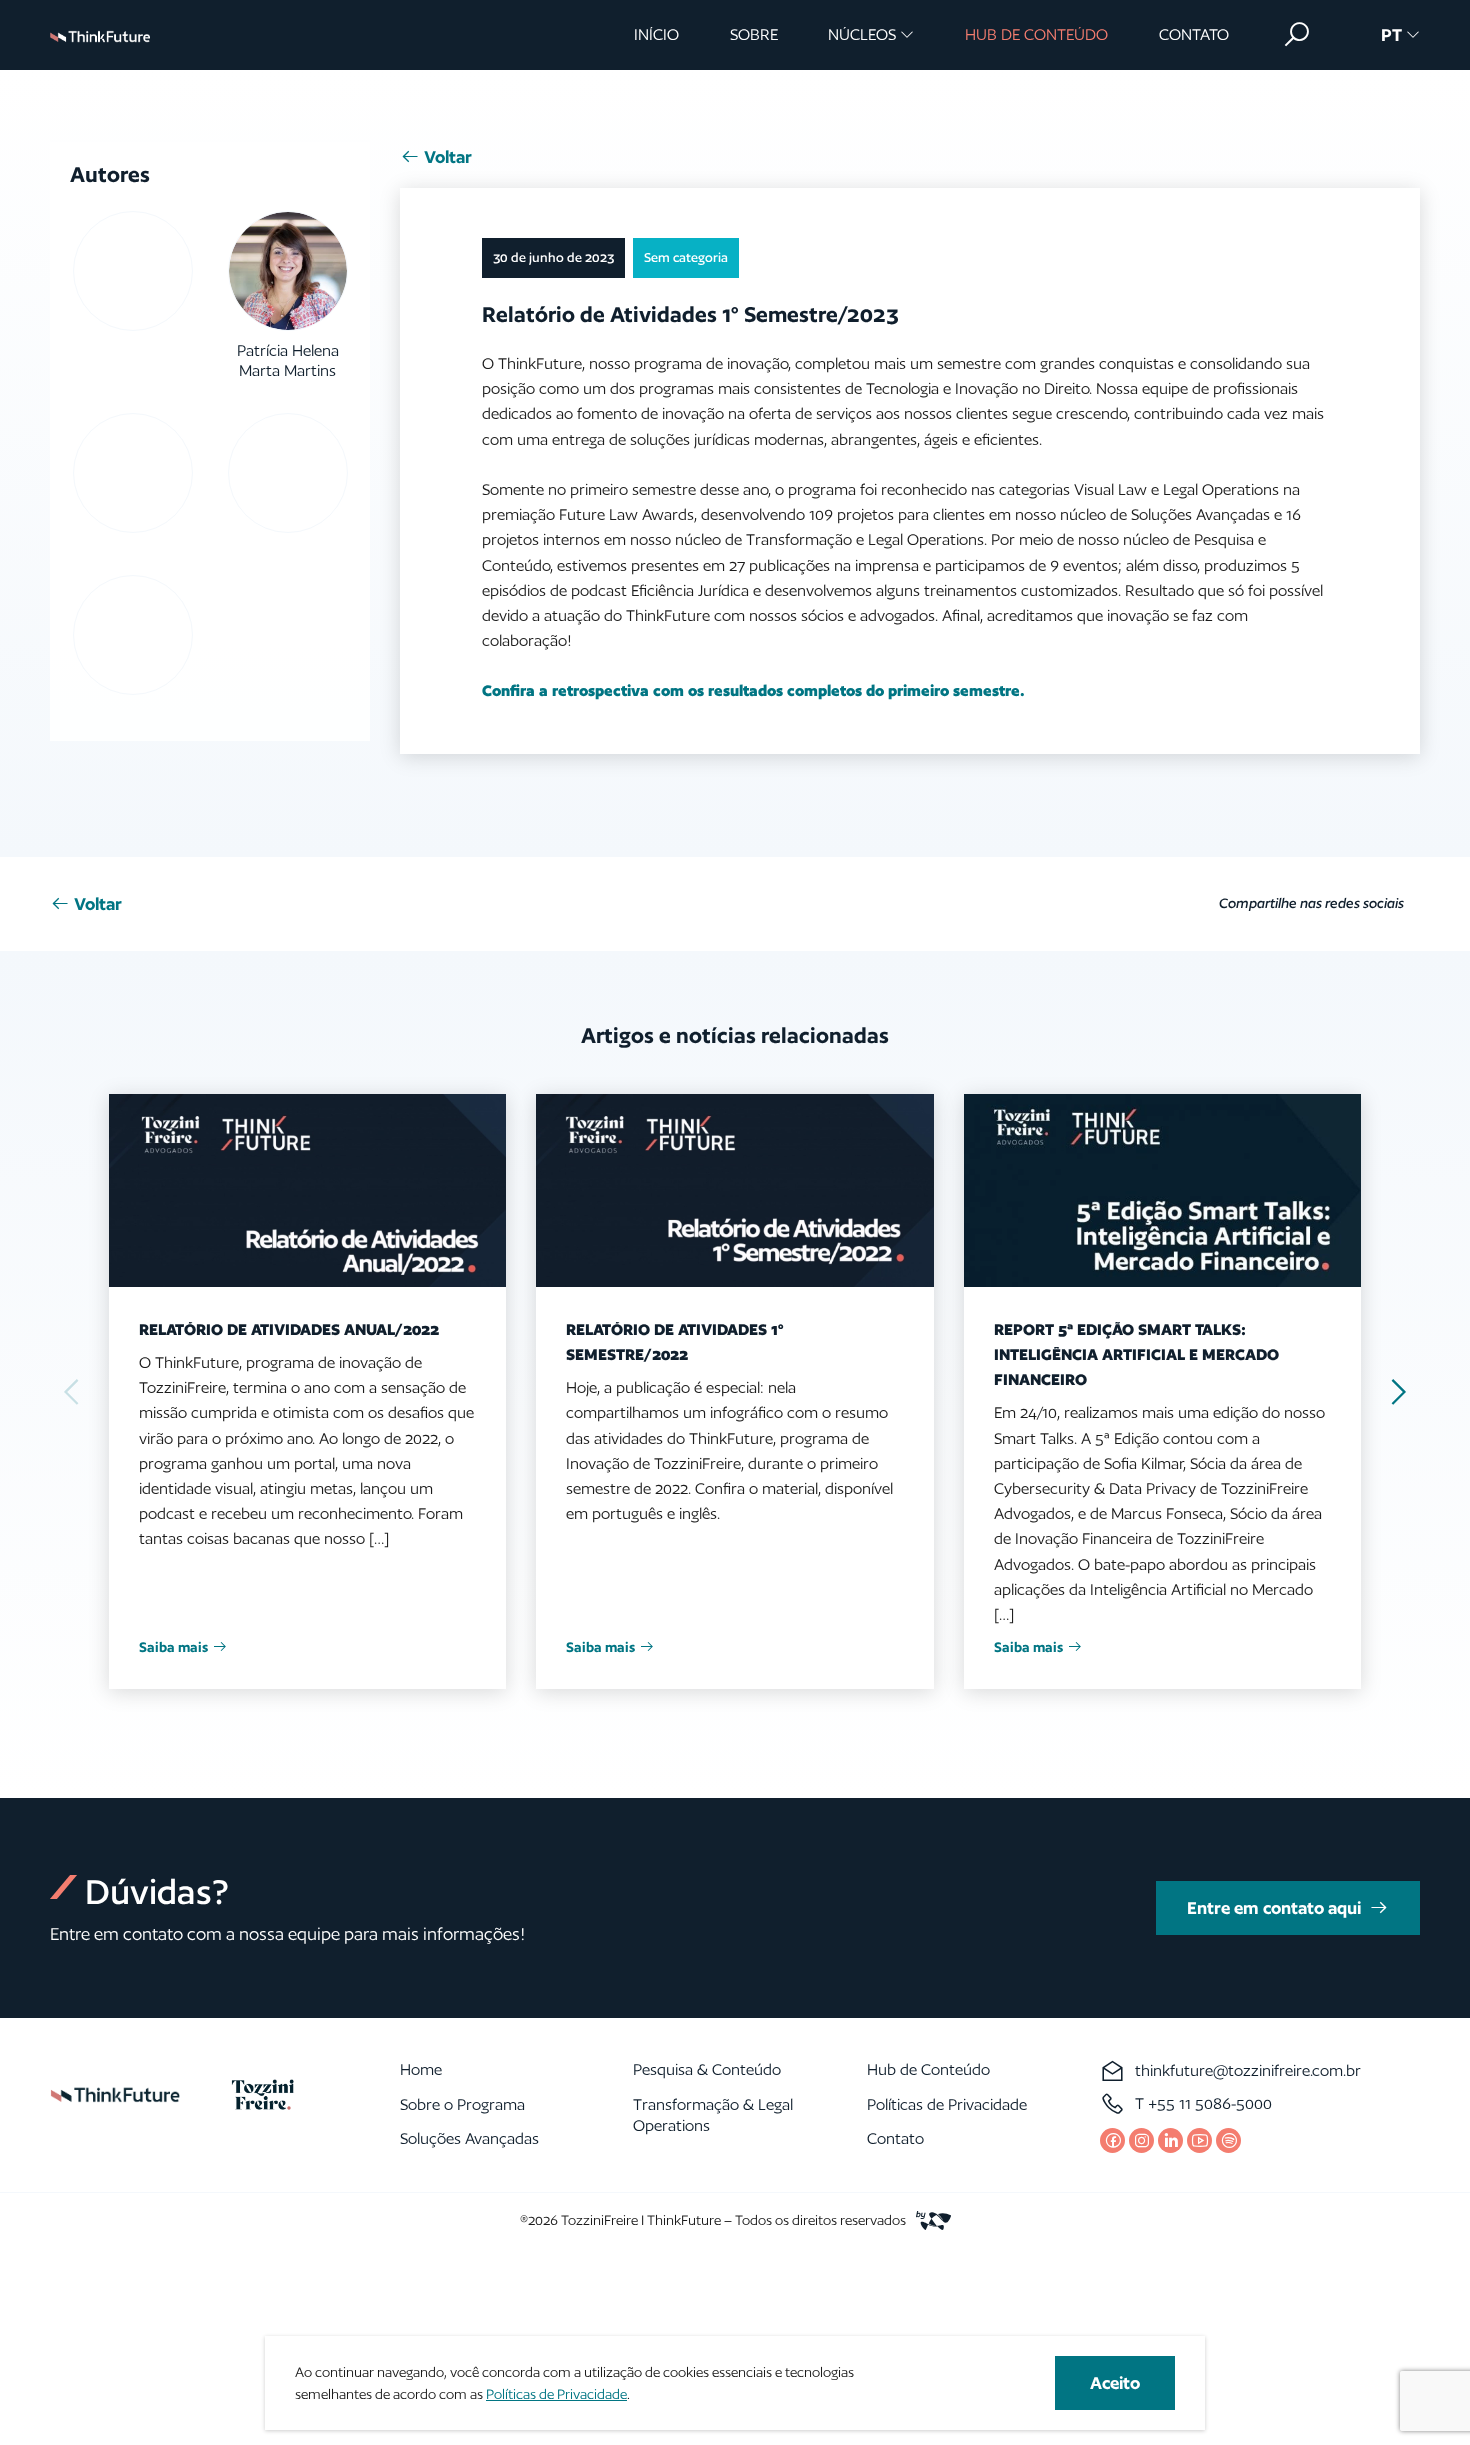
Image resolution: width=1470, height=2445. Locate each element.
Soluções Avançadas (469, 2138)
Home (421, 2069)
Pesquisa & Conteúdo (707, 2069)
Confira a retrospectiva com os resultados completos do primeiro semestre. (753, 690)
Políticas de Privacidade (947, 2104)
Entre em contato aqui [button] (1274, 1907)
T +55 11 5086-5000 (1203, 2103)
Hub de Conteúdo (1036, 34)
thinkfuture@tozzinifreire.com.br (1248, 2070)
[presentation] (1396, 1391)
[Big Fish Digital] (928, 2219)
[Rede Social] (1112, 2140)
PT (1391, 34)
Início (656, 34)
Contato (1194, 34)
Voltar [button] (448, 156)
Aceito (1115, 2382)
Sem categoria (686, 257)
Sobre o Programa (462, 2104)
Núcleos (862, 34)
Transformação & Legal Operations (713, 2115)
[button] (1297, 35)
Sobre (754, 34)
